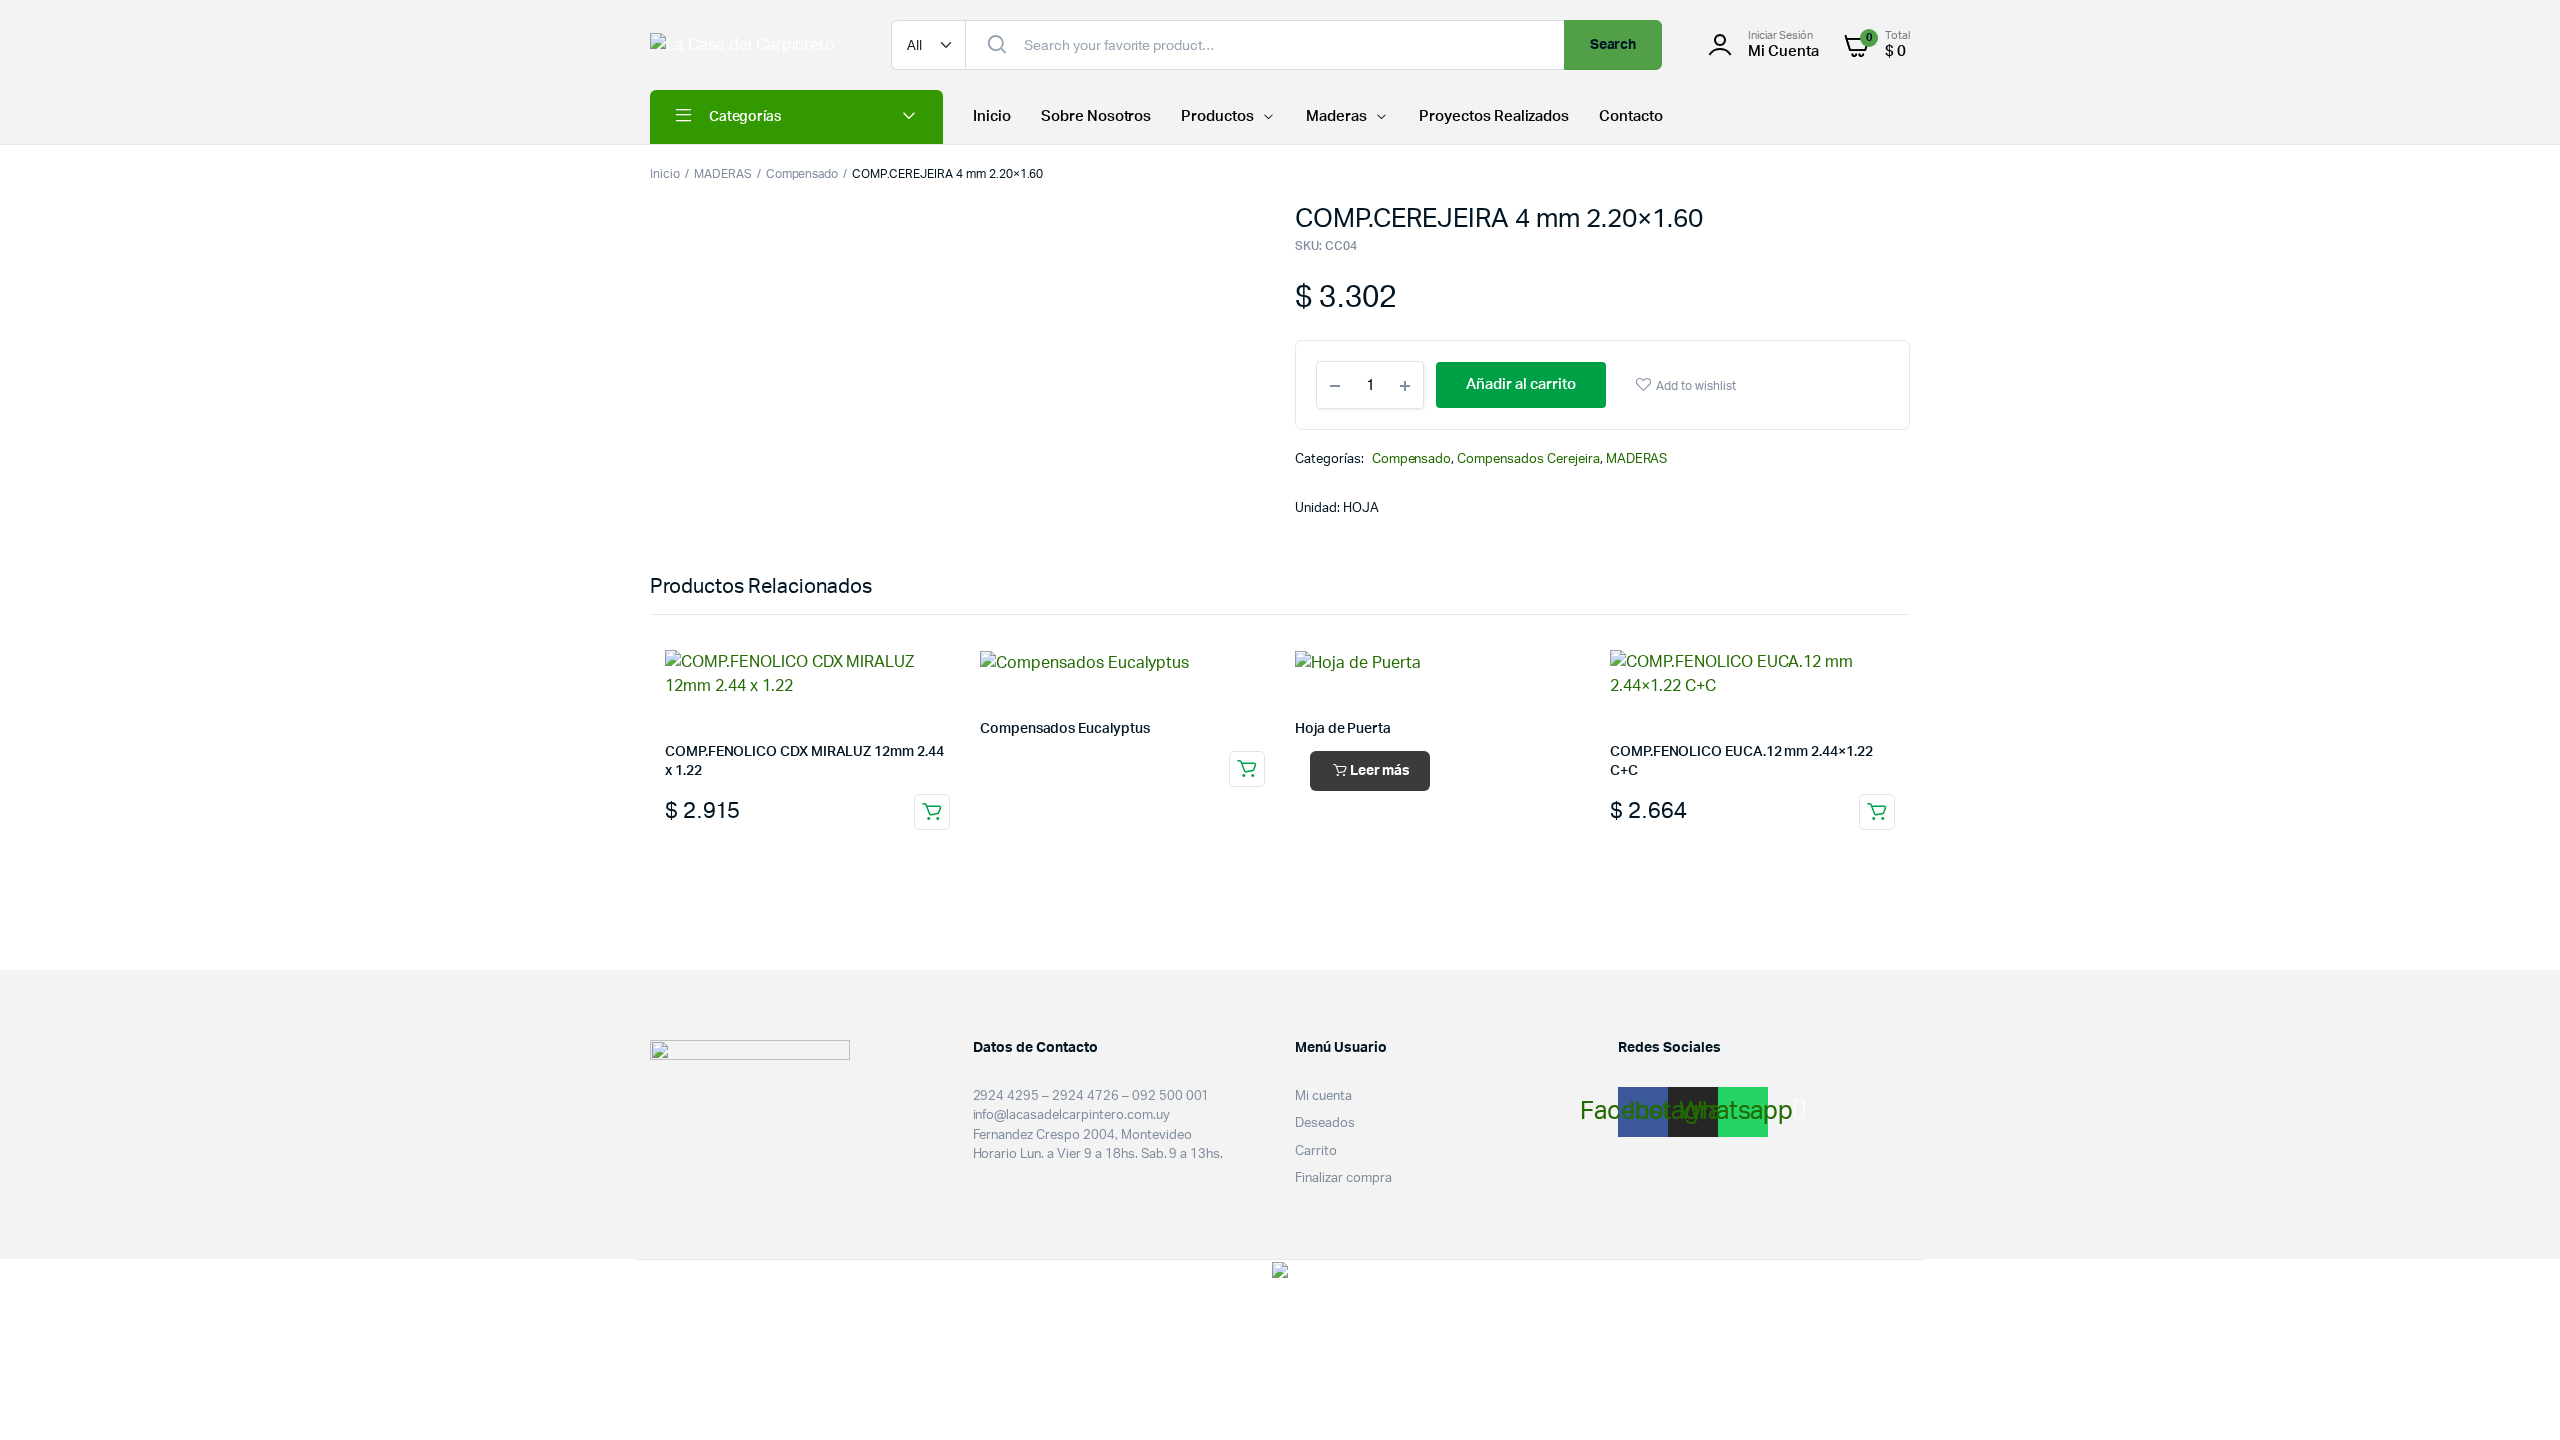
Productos (1217, 116)
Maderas (1336, 116)
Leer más (1380, 771)
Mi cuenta (1323, 1096)
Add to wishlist (1696, 386)
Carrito (1316, 1151)
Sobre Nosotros (1096, 116)
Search (1613, 45)
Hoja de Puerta (1343, 729)
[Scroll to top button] (2515, 1395)
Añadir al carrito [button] (932, 812)
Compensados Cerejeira (1528, 459)
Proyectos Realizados (1494, 116)
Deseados (1325, 1123)
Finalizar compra (1343, 1178)
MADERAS (723, 174)
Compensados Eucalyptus (1064, 729)
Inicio (992, 116)
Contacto (1631, 116)
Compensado (802, 174)
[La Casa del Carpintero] (750, 45)
